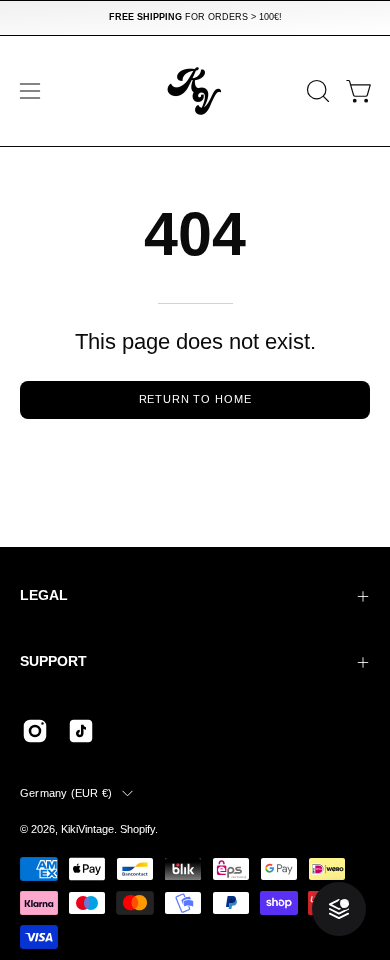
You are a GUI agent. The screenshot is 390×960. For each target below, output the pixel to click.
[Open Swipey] (339, 909)
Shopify (137, 829)
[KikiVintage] (195, 91)
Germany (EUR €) (66, 793)
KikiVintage (87, 829)
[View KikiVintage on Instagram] (35, 731)
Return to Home (195, 399)
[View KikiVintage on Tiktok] (81, 731)
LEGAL (44, 595)
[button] (316, 91)
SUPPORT (53, 661)
